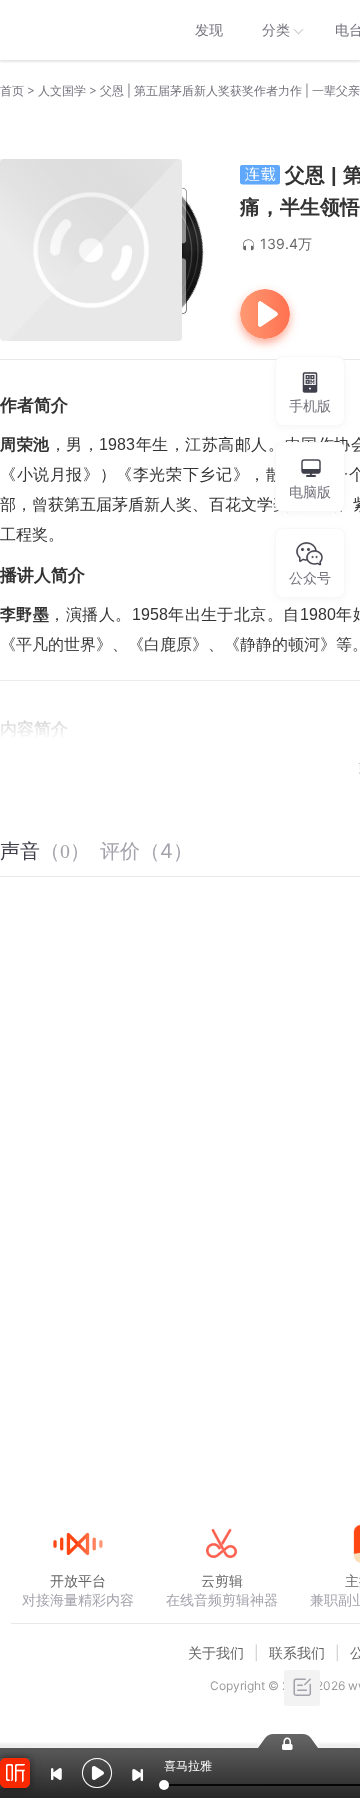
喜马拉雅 (77, 30)
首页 (12, 90)
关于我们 (216, 1652)
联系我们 (297, 1652)
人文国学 (62, 90)
